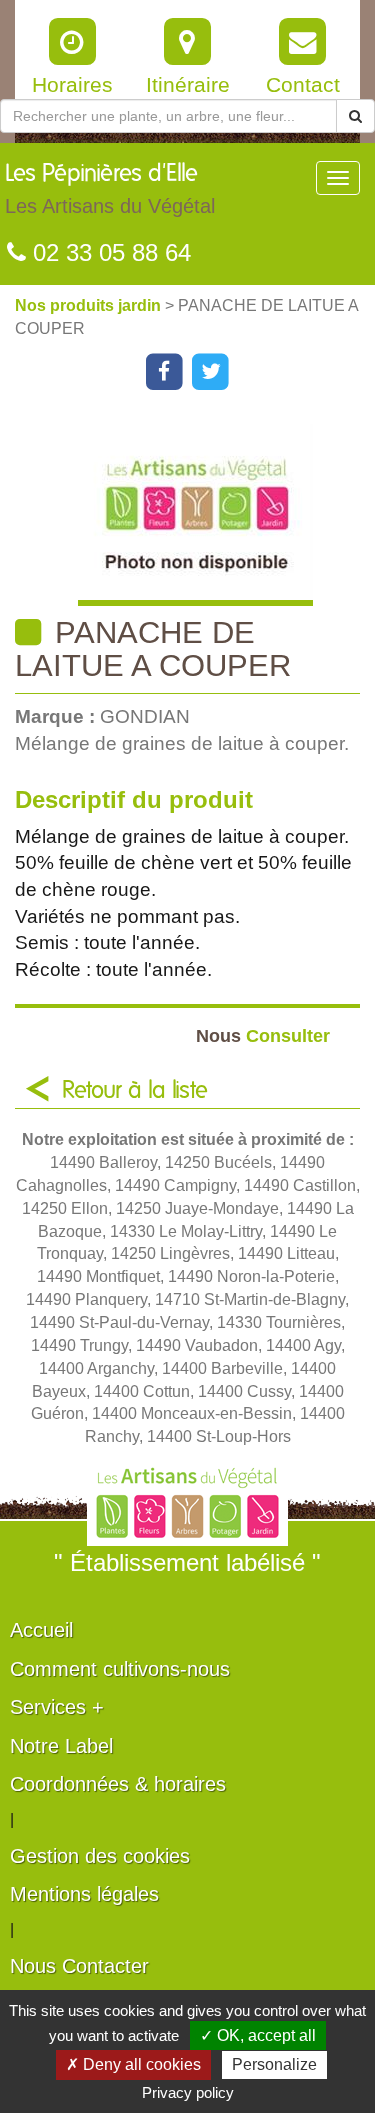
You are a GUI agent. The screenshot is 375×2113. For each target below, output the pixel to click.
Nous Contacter (79, 1966)
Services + (57, 1707)
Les (110, 189)
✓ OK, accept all (258, 2035)
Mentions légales (84, 1894)
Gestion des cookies (100, 1856)
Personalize (274, 2064)
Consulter (263, 1035)
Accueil (41, 1630)
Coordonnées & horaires (118, 1784)
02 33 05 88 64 (108, 252)
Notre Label (61, 1746)
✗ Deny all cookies (133, 2064)
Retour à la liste (135, 1091)
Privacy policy (188, 2092)
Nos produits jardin (90, 305)
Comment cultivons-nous (120, 1669)
